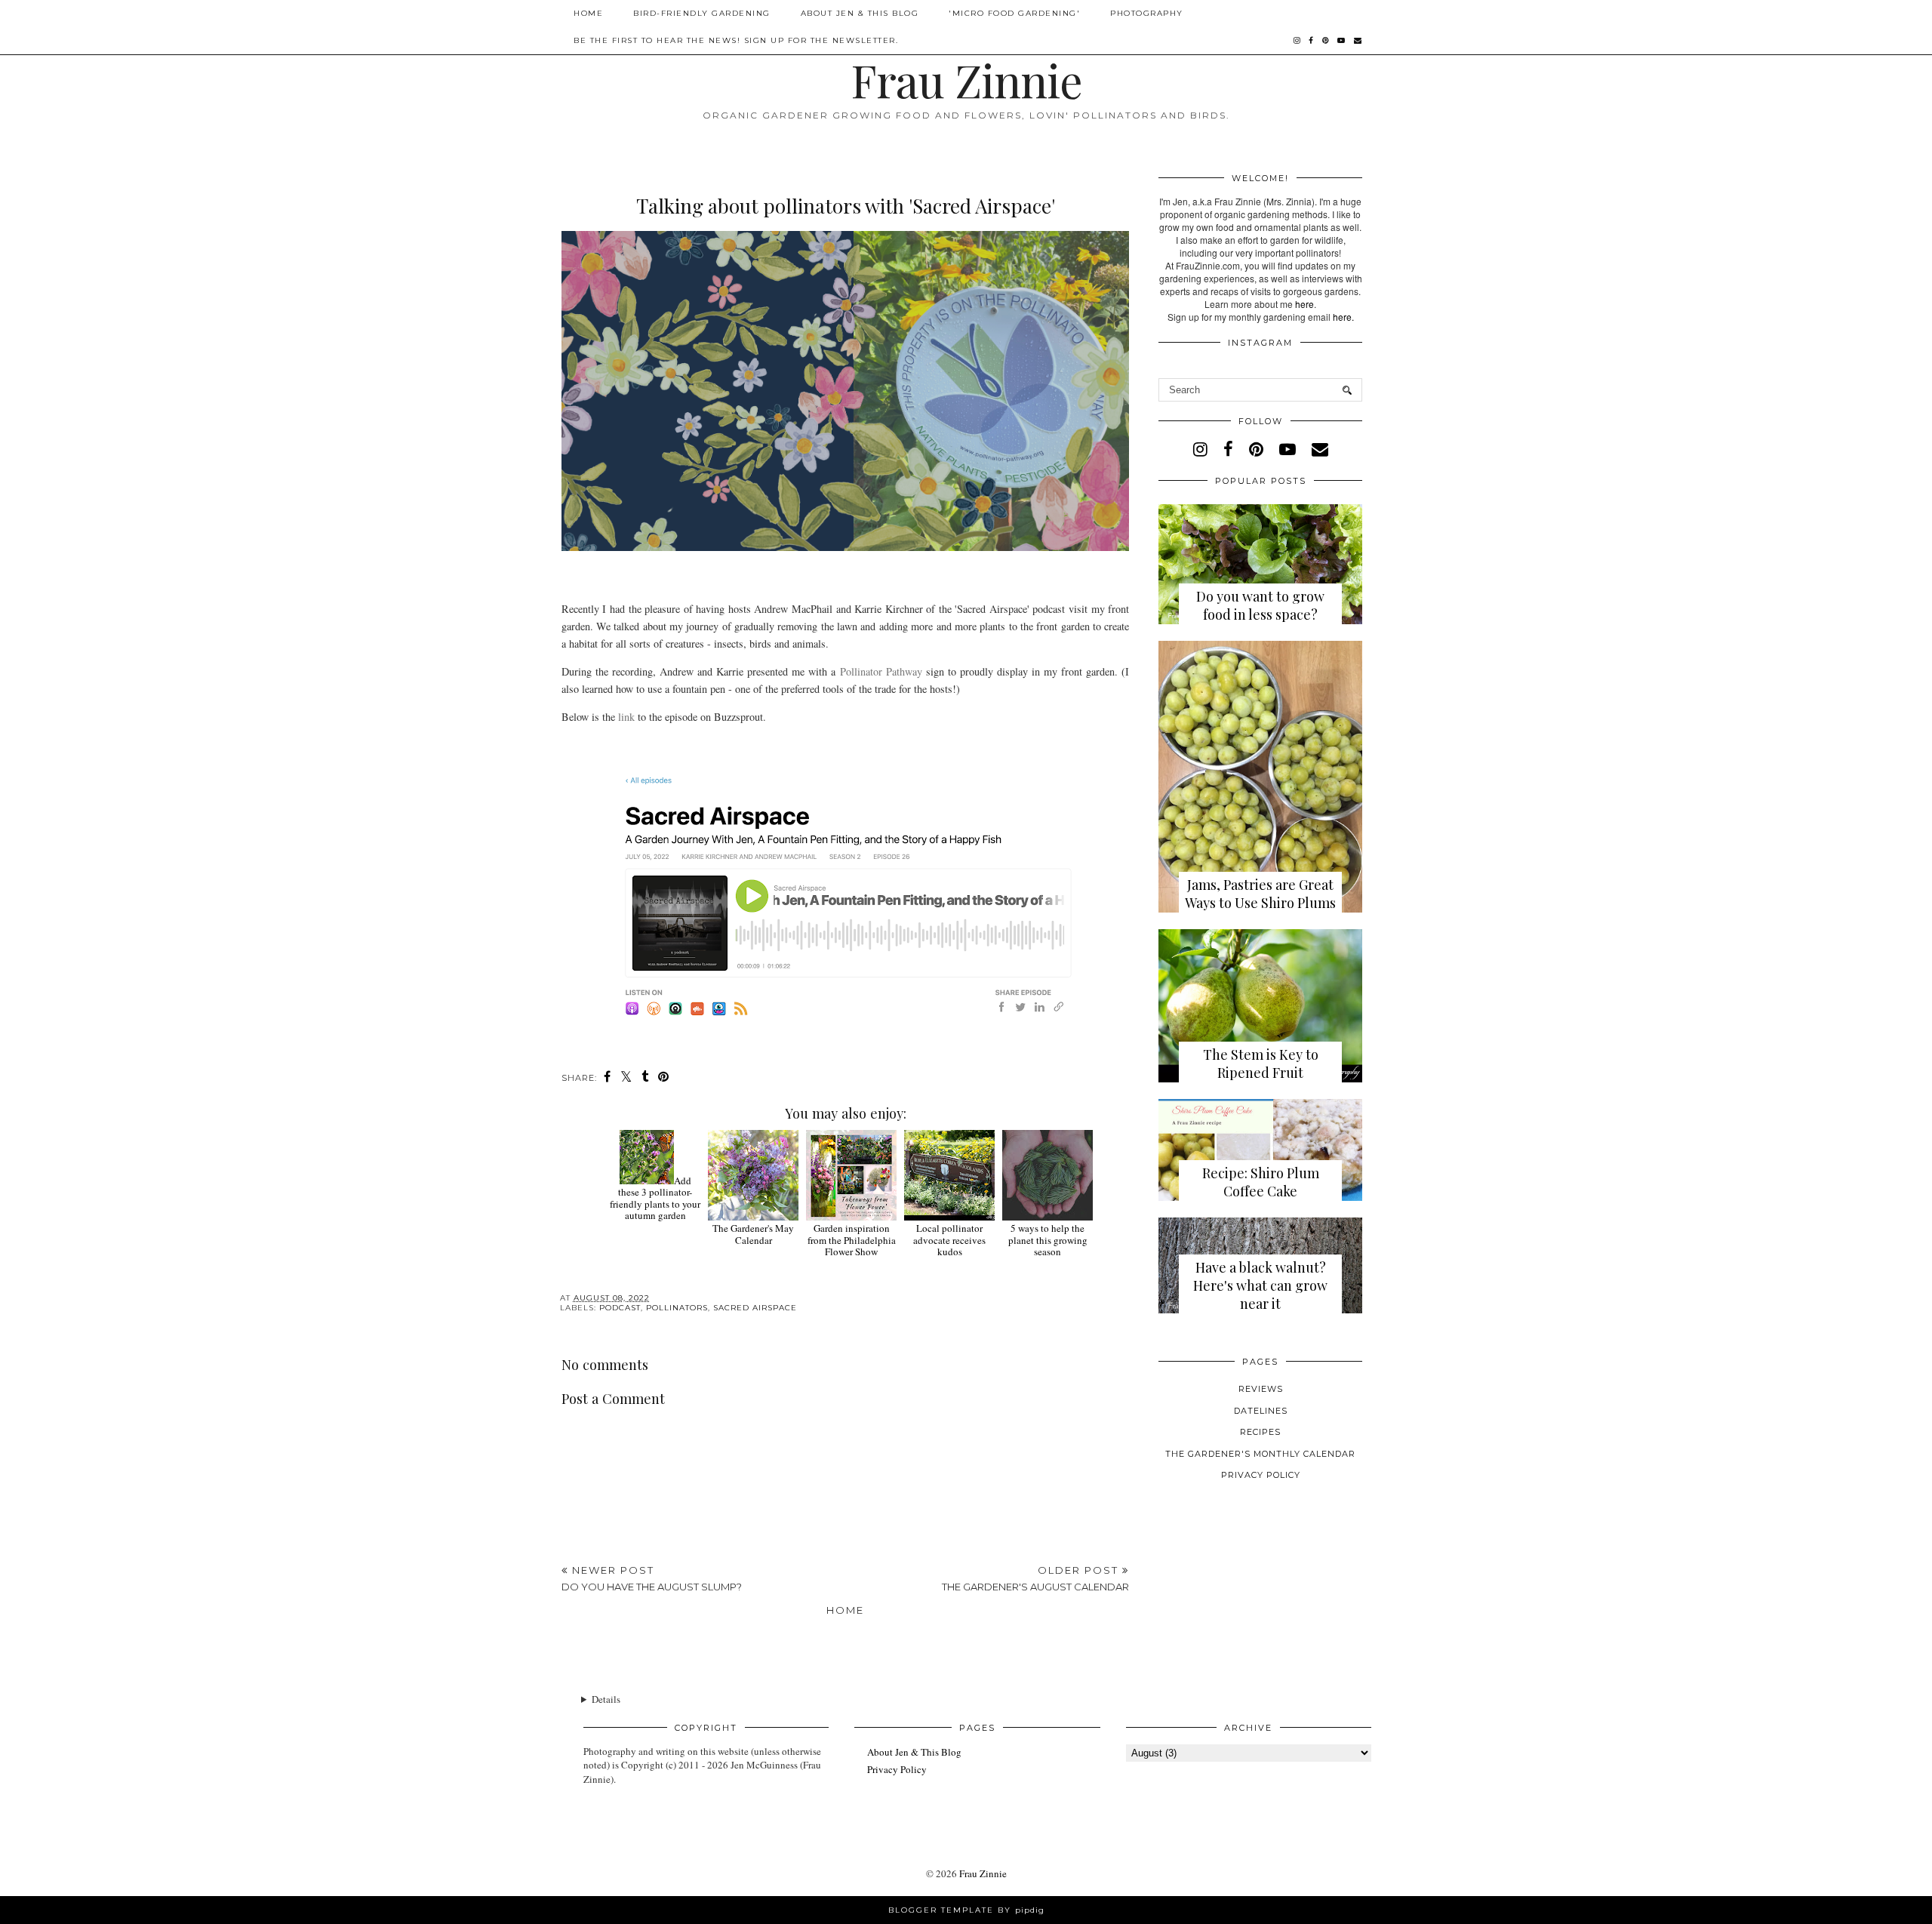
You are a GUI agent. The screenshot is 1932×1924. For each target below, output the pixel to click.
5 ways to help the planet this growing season (1048, 1240)
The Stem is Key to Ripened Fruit (1261, 1064)
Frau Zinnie (966, 79)
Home (588, 13)
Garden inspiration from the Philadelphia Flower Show (852, 1240)
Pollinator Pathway (881, 671)
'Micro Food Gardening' (1014, 13)
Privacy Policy (1261, 1475)
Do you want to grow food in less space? (1260, 605)
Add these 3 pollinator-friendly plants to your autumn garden (655, 1198)
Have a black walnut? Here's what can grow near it (1260, 1285)
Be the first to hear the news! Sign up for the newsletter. (736, 40)
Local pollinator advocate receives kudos (949, 1240)
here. (1343, 317)
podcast (620, 1308)
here (1304, 304)
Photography (1147, 13)
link (626, 717)
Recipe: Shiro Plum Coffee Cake (1261, 1182)
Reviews (1261, 1389)
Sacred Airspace (755, 1308)
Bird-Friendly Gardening (702, 13)
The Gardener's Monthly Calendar (1260, 1454)
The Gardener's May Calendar (753, 1234)
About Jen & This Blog (860, 13)
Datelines (1261, 1411)
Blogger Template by (966, 1910)
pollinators (677, 1308)
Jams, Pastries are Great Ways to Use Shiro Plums (1260, 894)
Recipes (1260, 1432)
